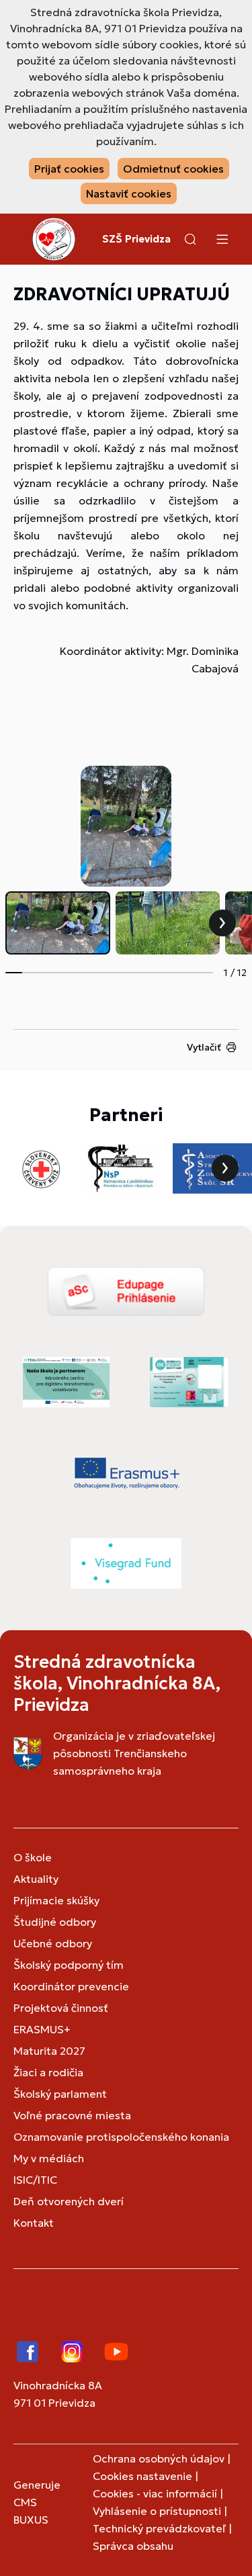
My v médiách (49, 2158)
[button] (190, 239)
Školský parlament (60, 2094)
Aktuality (36, 1879)
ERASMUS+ (42, 2029)
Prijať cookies (69, 169)
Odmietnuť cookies (173, 169)
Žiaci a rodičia (48, 2072)
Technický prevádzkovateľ (159, 2528)
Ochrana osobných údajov (159, 2458)
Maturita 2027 (49, 2051)
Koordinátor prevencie (71, 1986)
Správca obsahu (133, 2546)
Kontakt (34, 2223)
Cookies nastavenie (142, 2476)
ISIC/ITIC (35, 2180)
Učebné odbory (53, 1943)
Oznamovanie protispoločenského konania (121, 2137)
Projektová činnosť (61, 2008)
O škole (33, 1857)
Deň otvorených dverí (69, 2201)
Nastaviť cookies (129, 193)
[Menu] (222, 239)
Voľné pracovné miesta (72, 2115)
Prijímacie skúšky (56, 1900)
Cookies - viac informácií (155, 2493)
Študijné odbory (55, 1922)
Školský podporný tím (69, 1965)
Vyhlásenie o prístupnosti (157, 2511)
